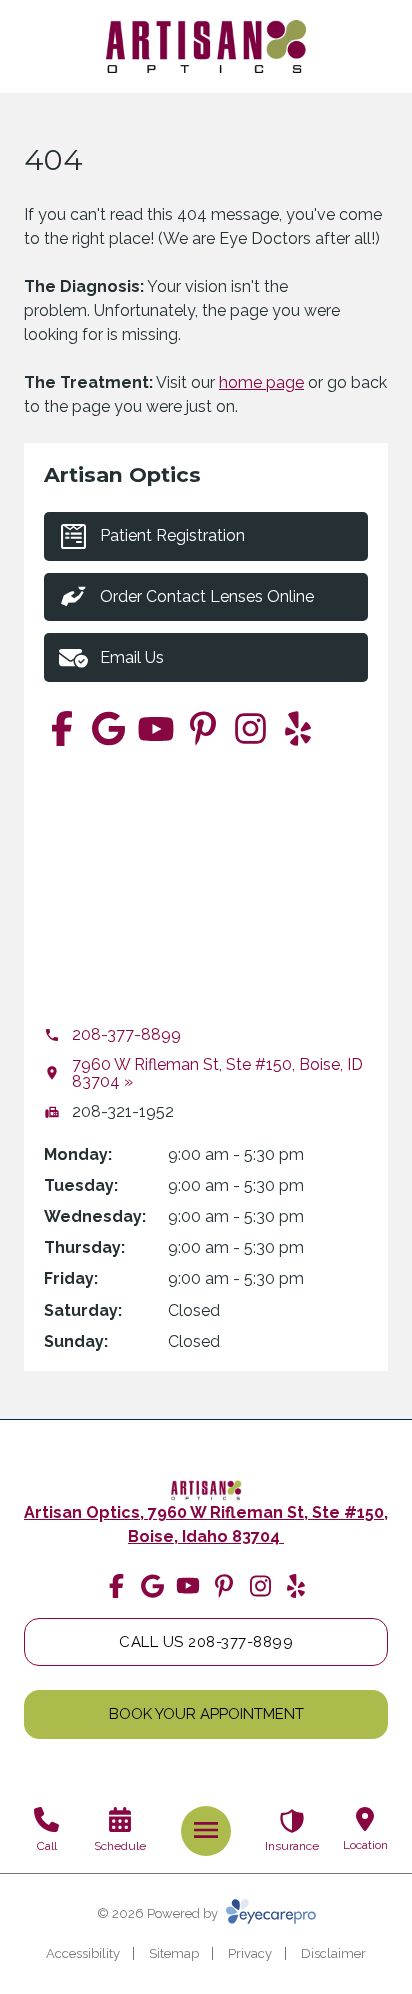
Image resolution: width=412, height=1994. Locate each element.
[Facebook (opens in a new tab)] (61, 728)
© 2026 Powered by (159, 1913)
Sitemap (174, 1953)
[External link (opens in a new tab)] (108, 728)
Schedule (120, 1846)
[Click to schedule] (120, 1819)
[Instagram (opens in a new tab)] (250, 728)
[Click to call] (46, 1819)
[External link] (206, 1490)
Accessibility (83, 1953)
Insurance (292, 1846)
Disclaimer (333, 1953)
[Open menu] (206, 1830)
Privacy (250, 1953)
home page (261, 382)
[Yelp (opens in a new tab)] (297, 728)
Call (47, 1846)
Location (365, 1845)
